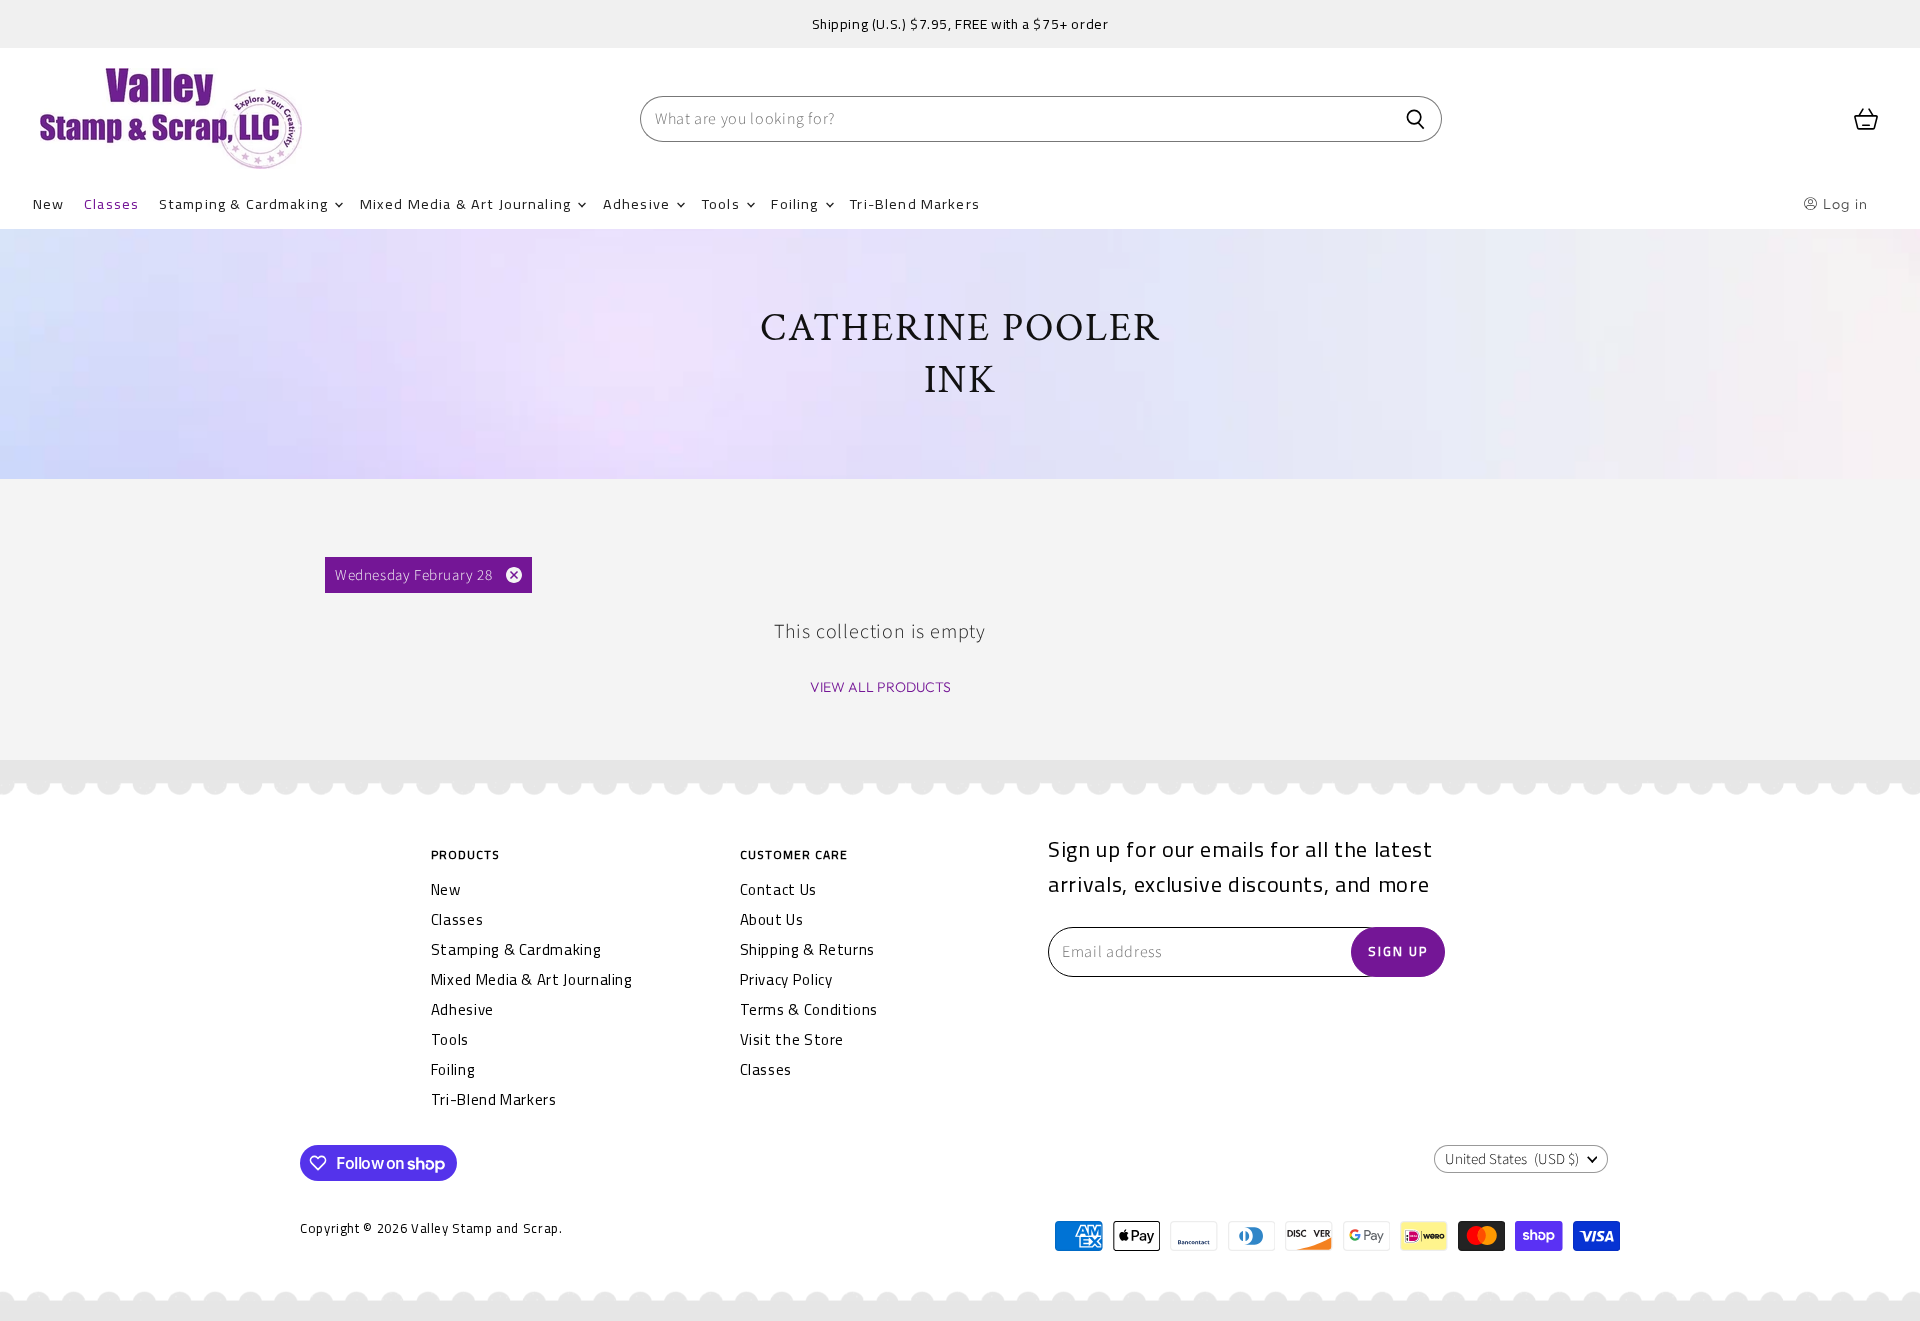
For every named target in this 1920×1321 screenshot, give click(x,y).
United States (1512, 1159)
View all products (880, 687)
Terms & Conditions (809, 1009)
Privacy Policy (786, 979)
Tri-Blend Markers (915, 203)
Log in (1843, 204)
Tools (723, 203)
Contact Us (778, 889)
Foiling (796, 203)
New (48, 203)
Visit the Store (792, 1039)
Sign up (1398, 951)
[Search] (1415, 119)
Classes (111, 203)
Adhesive (638, 203)
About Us (772, 919)
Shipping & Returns (808, 949)
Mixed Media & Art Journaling (467, 203)
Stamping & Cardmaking (245, 203)
